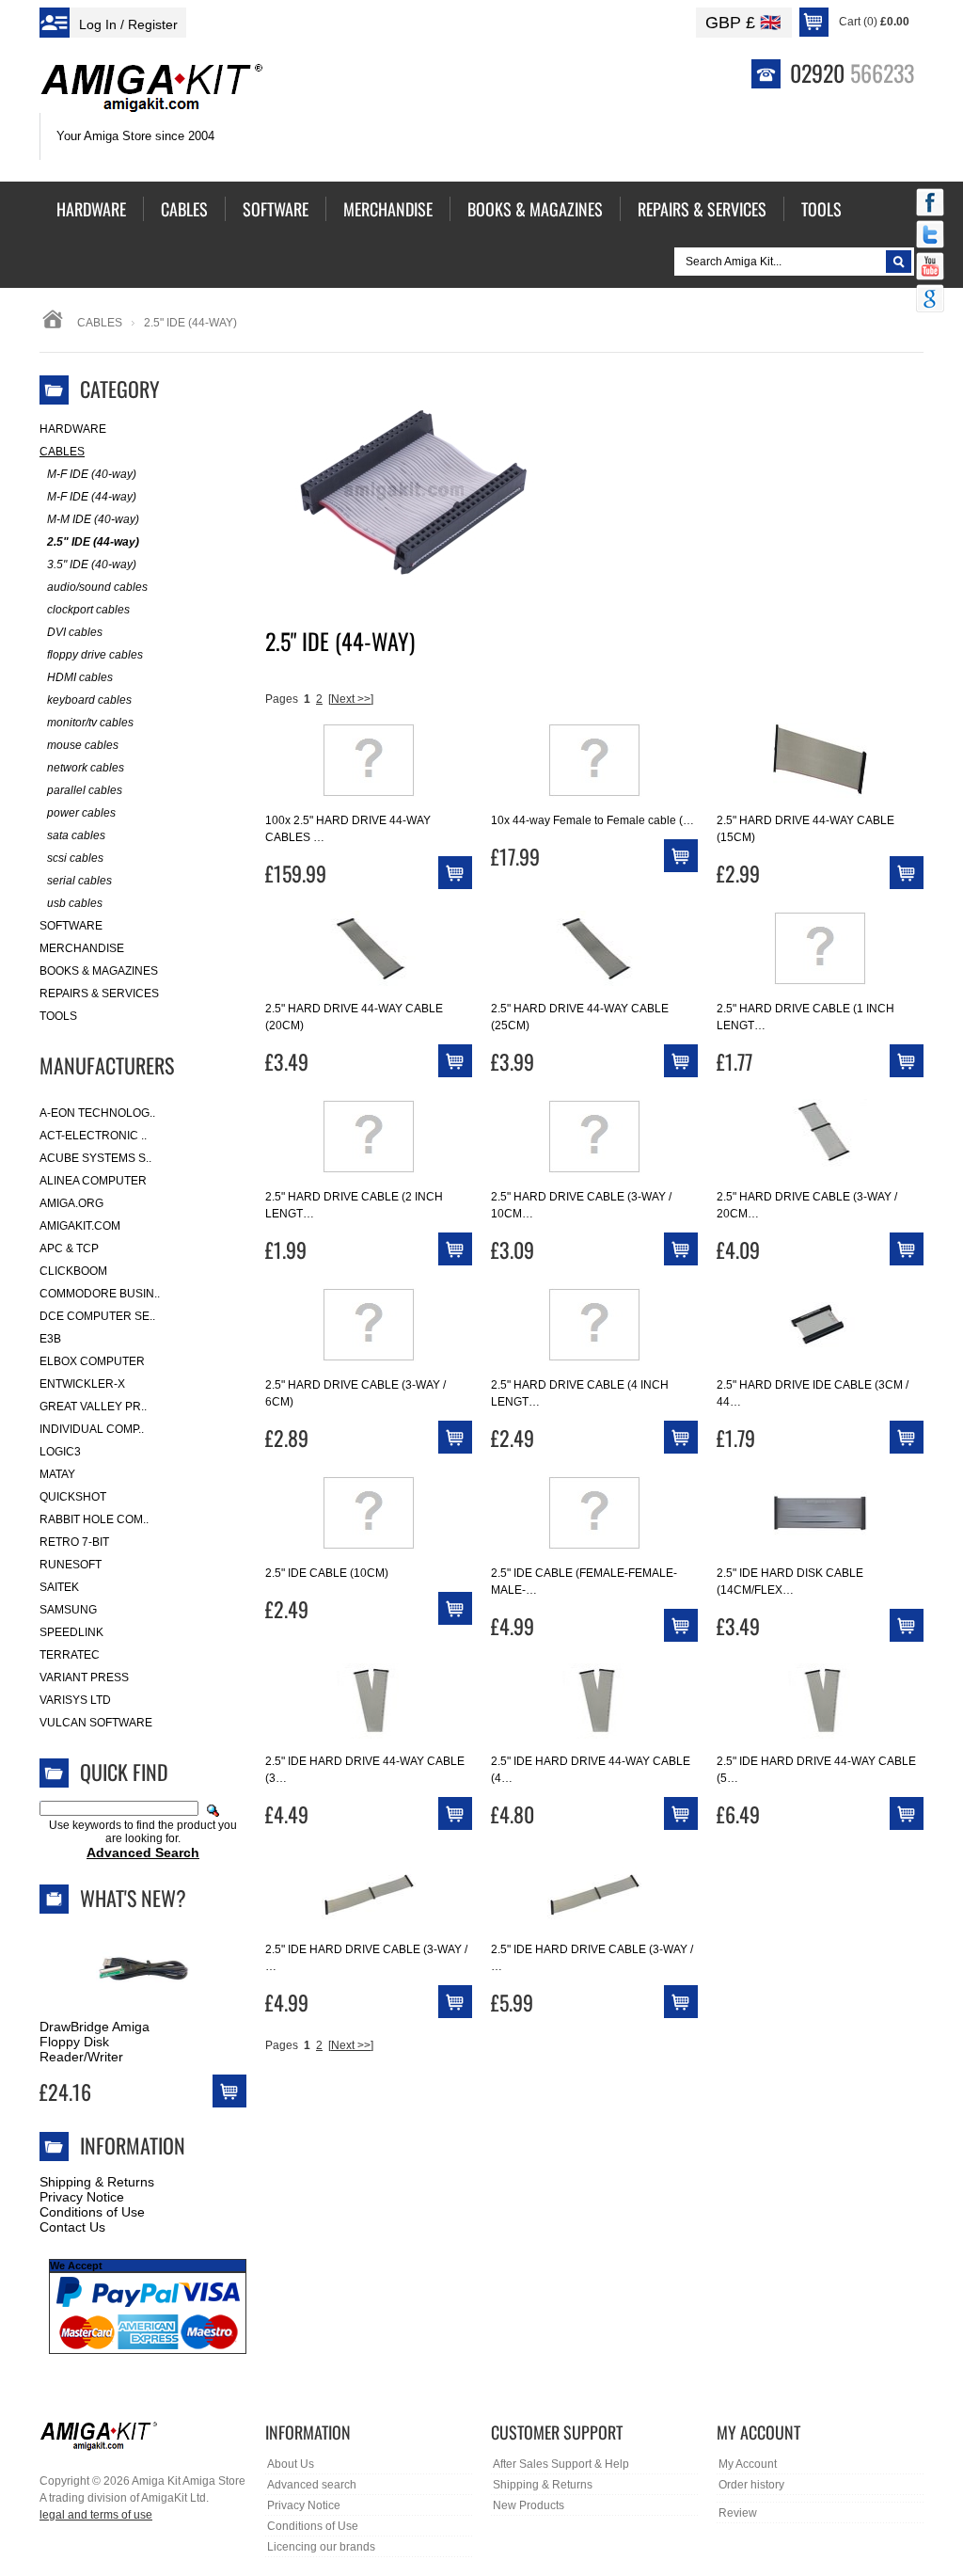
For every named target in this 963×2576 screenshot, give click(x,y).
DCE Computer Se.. (97, 1316)
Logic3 (60, 1452)
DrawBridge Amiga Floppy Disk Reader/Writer (95, 2042)
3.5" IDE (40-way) (92, 564)
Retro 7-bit (74, 1542)
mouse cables (83, 745)
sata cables (76, 835)
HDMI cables (80, 677)
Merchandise (82, 948)
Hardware (73, 429)
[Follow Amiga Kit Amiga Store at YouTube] (930, 268)
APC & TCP (69, 1248)
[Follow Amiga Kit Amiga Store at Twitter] (930, 236)
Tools (58, 1016)
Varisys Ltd (75, 1700)
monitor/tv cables (90, 723)
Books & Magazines (99, 971)
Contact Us (72, 2227)
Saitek (59, 1587)
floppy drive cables (95, 655)
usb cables (75, 903)
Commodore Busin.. (100, 1294)
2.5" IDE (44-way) (93, 542)
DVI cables (75, 632)
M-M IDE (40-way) (93, 519)
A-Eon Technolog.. (97, 1113)
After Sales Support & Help (561, 2464)
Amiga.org (71, 1203)
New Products (529, 2505)
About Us (291, 2464)
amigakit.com (80, 1226)
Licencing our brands (321, 2547)
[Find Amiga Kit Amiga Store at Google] (930, 300)
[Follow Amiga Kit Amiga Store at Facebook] (930, 204)
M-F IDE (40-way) (92, 474)
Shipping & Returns (97, 2182)
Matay (57, 1474)
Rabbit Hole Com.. (94, 1519)
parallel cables (85, 790)
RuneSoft (71, 1565)
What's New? (133, 1898)
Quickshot (73, 1497)
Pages (282, 699)
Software (71, 926)
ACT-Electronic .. (93, 1136)
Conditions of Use (92, 2212)
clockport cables (88, 610)
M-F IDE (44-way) (92, 497)
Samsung (68, 1610)
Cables (100, 323)
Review (738, 2513)
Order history (751, 2485)
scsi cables (75, 858)
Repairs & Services (99, 994)
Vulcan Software (96, 1723)
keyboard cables (89, 700)
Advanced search (312, 2485)
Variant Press (84, 1678)
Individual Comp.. (92, 1429)
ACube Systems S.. (95, 1158)
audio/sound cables (97, 587)
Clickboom (73, 1271)
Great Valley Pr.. (93, 1407)
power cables (81, 813)
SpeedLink (71, 1632)
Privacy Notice (82, 2197)
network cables (86, 768)
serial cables (79, 881)
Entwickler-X (82, 1384)
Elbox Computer (92, 1361)
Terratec (70, 1655)
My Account (748, 2464)
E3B (50, 1339)
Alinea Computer (93, 1181)
